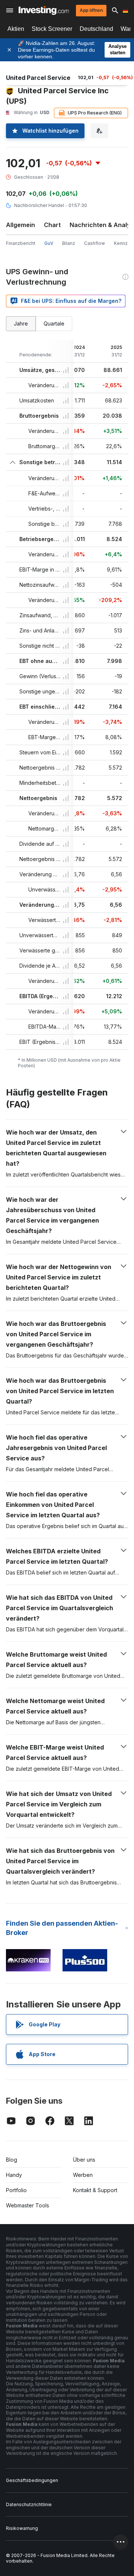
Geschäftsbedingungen (32, 2480)
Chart (52, 225)
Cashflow (95, 243)
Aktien (16, 29)
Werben (83, 2175)
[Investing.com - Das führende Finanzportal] (44, 10)
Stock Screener (52, 29)
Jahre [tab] (21, 323)
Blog (12, 2160)
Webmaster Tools (28, 2205)
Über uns (84, 2160)
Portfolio (16, 2190)
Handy (14, 2175)
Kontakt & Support (95, 2190)
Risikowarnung (22, 2528)
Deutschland (96, 29)
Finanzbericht (21, 243)
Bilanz (69, 243)
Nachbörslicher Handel (39, 205)
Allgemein (20, 225)
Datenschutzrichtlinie (29, 2504)
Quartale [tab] (54, 323)
